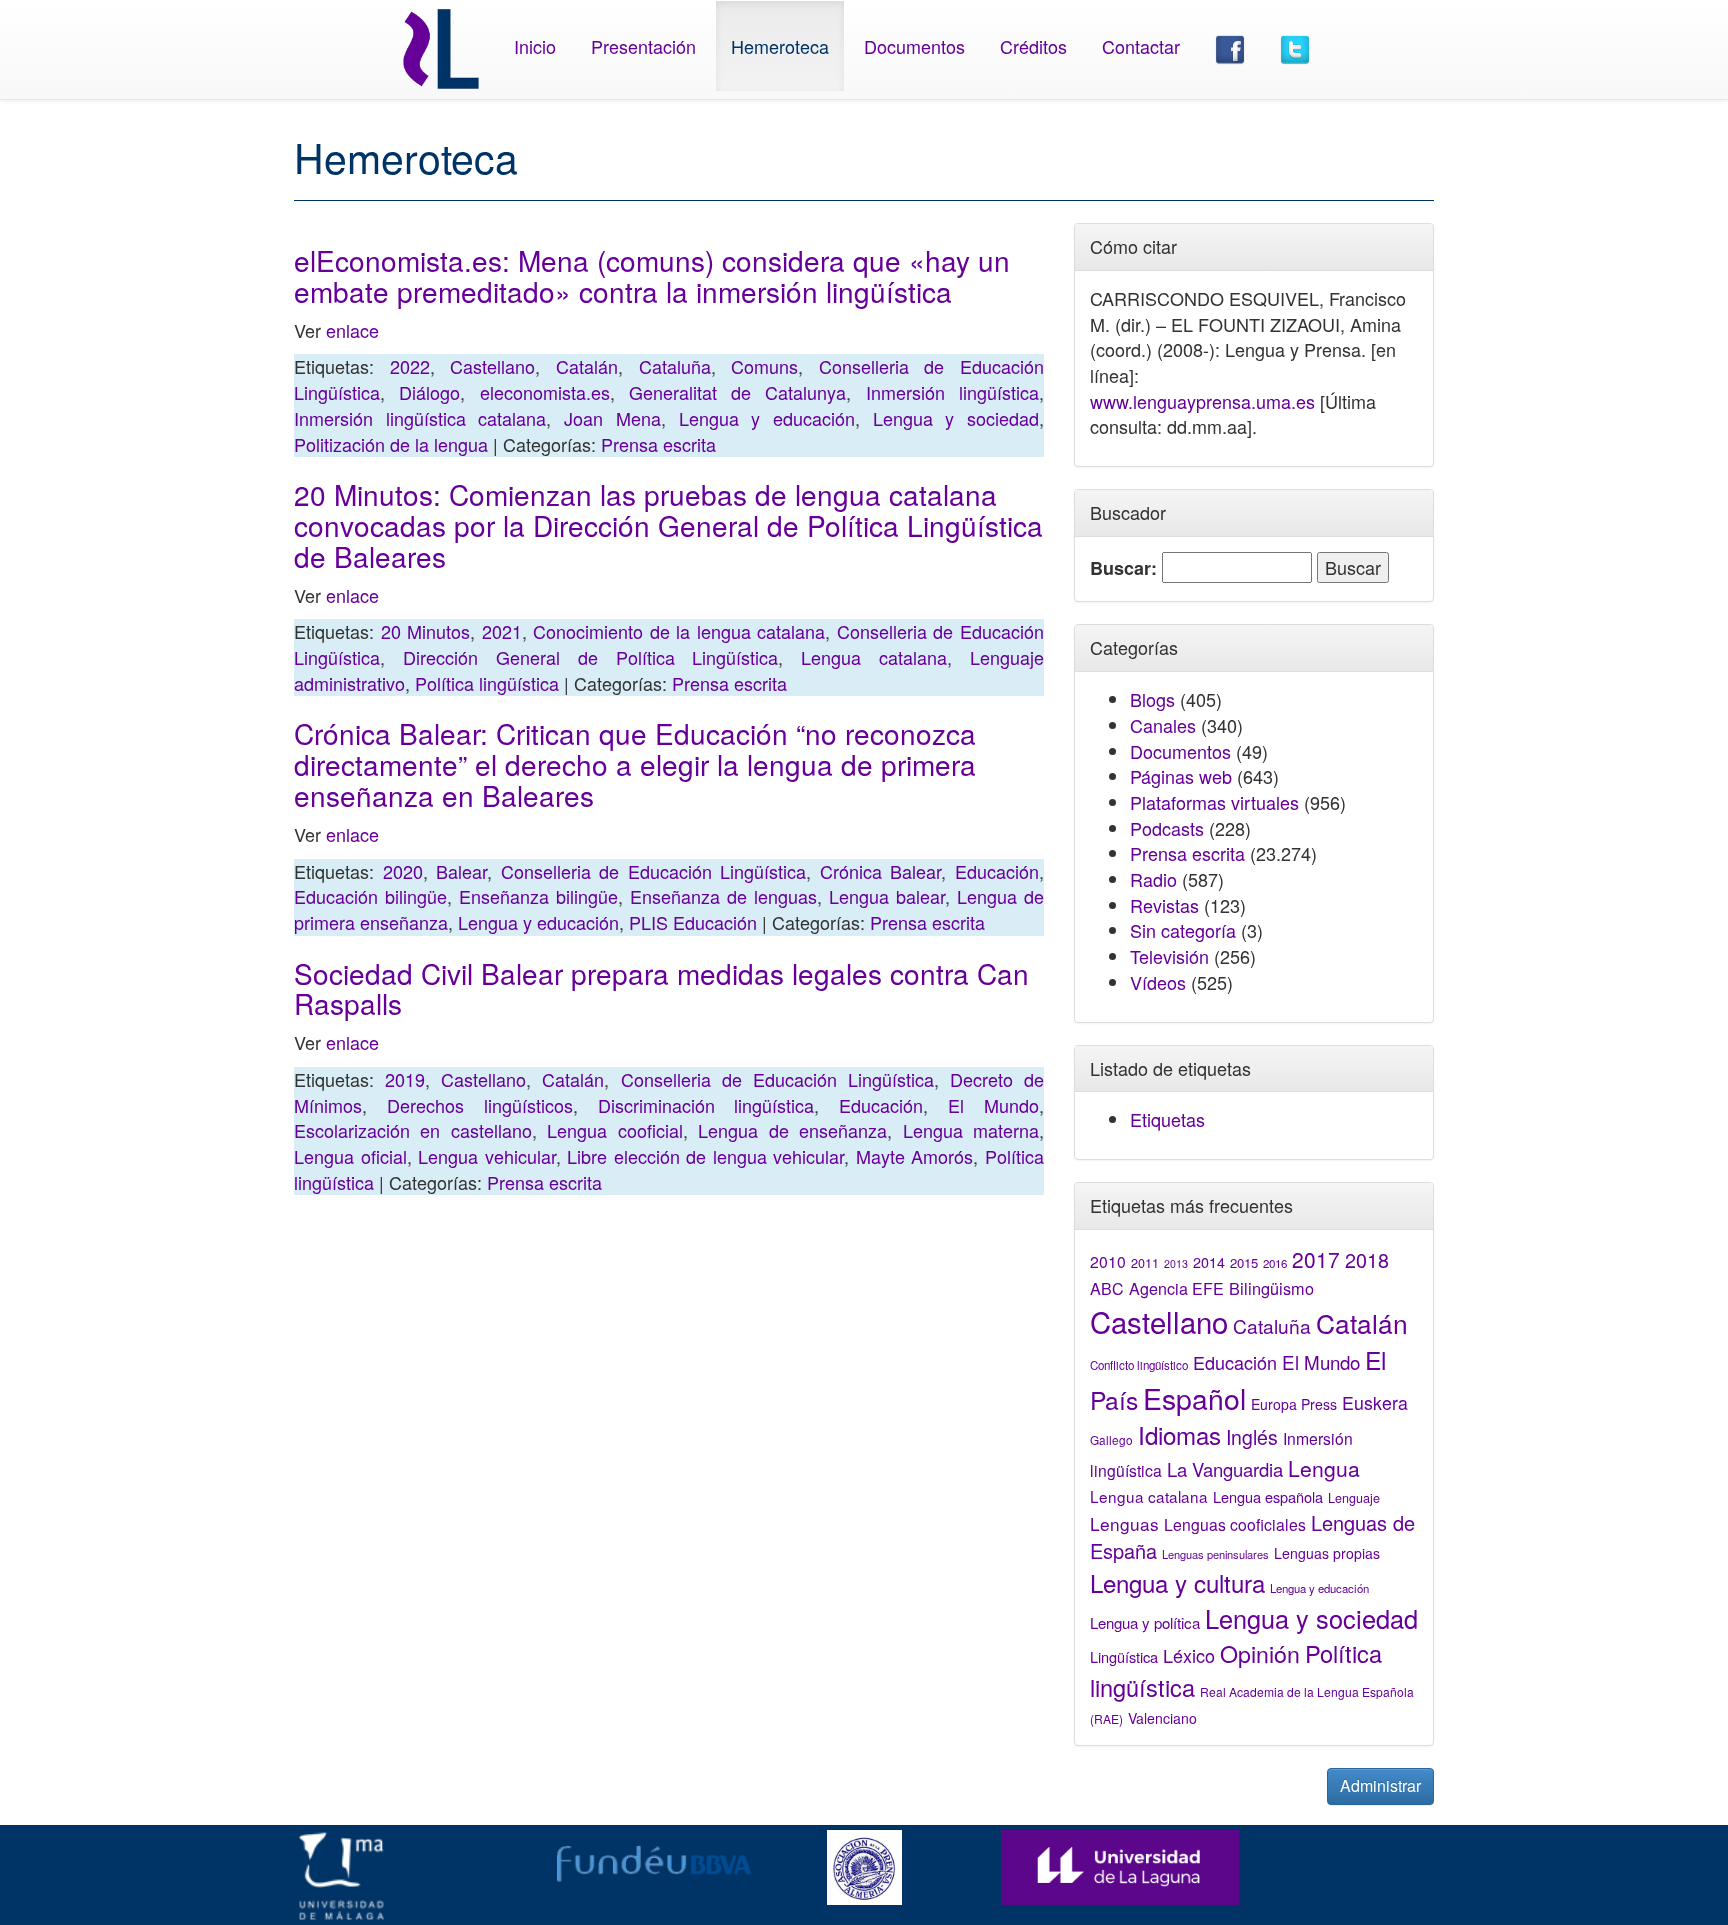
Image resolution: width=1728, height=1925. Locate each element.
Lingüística (1124, 1656)
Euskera (1375, 1402)
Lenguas (1124, 1523)
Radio (1153, 879)
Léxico (1189, 1655)
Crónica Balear (881, 871)
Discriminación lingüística (706, 1105)
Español (1194, 1397)
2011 (1145, 1263)
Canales (1163, 725)
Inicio (535, 46)
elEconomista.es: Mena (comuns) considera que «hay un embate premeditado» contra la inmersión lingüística (652, 275)
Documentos (914, 46)
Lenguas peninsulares (1215, 1554)
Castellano (492, 366)
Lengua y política (1145, 1622)
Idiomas (1179, 1434)
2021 (502, 631)
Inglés (1252, 1437)
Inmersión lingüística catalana (420, 418)
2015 (1244, 1262)
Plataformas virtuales (1214, 802)
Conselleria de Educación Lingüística (654, 871)
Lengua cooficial (614, 1130)
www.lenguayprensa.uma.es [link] (1202, 401)
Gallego (1111, 1439)
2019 (405, 1079)
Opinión (1260, 1653)
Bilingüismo (1271, 1288)
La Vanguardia (1225, 1469)
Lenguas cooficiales (1235, 1524)
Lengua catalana (874, 657)
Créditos (1033, 46)
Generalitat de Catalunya (738, 392)
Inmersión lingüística (952, 392)
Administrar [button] (1380, 1785)
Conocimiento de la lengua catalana (679, 631)
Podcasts (1167, 828)
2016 (1275, 1263)
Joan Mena (612, 418)
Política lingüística (487, 683)
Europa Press (1294, 1404)
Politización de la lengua (391, 444)
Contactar (1141, 46)
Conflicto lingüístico (1139, 1365)
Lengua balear (887, 896)
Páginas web (1181, 776)
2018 (1367, 1259)
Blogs (1152, 699)
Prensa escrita (658, 444)
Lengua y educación (767, 418)
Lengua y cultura (1177, 1582)
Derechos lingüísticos (480, 1105)
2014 (1209, 1262)
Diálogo (429, 392)
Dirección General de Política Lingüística (591, 657)
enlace (352, 330)
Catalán (587, 366)
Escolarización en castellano (413, 1130)
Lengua (1324, 1468)
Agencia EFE (1176, 1288)
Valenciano (1162, 1718)
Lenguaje (1354, 1498)
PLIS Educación (693, 922)
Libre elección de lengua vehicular (705, 1156)
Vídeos (1158, 982)
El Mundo (993, 1105)
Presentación (643, 46)
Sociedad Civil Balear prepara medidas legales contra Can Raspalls (661, 988)
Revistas (1164, 905)
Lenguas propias (1327, 1553)
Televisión (1169, 956)
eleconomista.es (545, 392)
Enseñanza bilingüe (538, 896)
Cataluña (675, 366)
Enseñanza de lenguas (723, 896)
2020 (403, 871)
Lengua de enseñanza (792, 1130)
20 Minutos (426, 631)
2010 (1108, 1261)
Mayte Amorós (915, 1156)
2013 (1176, 1263)
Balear (461, 871)
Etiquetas (1167, 1119)
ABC (1107, 1288)
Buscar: (1123, 568)
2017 (1316, 1259)
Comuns (764, 366)
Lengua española (1268, 1496)
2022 (410, 366)
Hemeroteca (780, 46)
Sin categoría (1183, 930)
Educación (997, 871)
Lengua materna (971, 1130)
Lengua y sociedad (956, 418)
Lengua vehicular (487, 1156)
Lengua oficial (350, 1156)
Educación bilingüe (370, 896)
